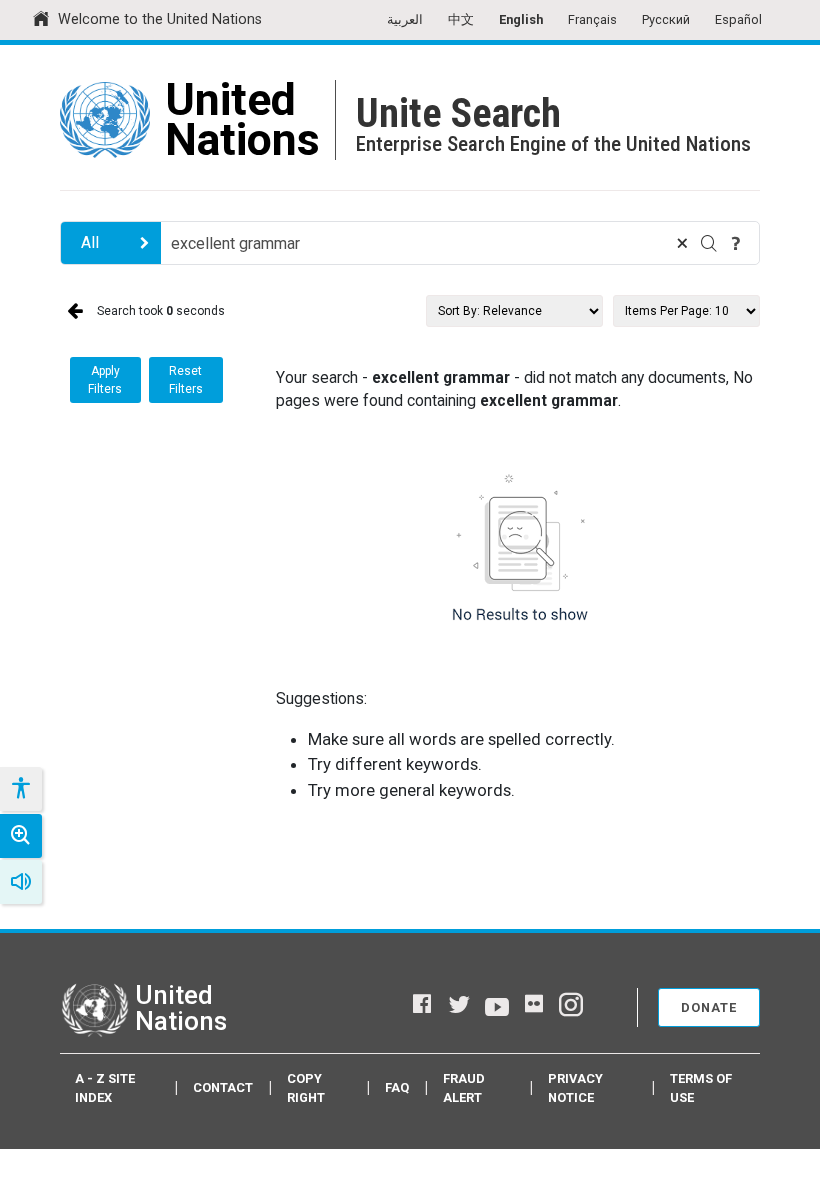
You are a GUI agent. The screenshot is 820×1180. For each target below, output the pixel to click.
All (90, 242)
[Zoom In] (21, 836)
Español (738, 19)
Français (592, 19)
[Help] (736, 243)
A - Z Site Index (105, 1088)
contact (223, 1087)
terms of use (701, 1088)
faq (397, 1087)
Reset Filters (186, 380)
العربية (405, 19)
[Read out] (21, 882)
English (521, 19)
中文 (461, 19)
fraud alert (464, 1088)
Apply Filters (105, 380)
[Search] (709, 243)
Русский (666, 19)
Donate (709, 1007)
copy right (306, 1088)
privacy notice (575, 1088)
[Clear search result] (682, 243)
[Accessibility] (20, 789)
